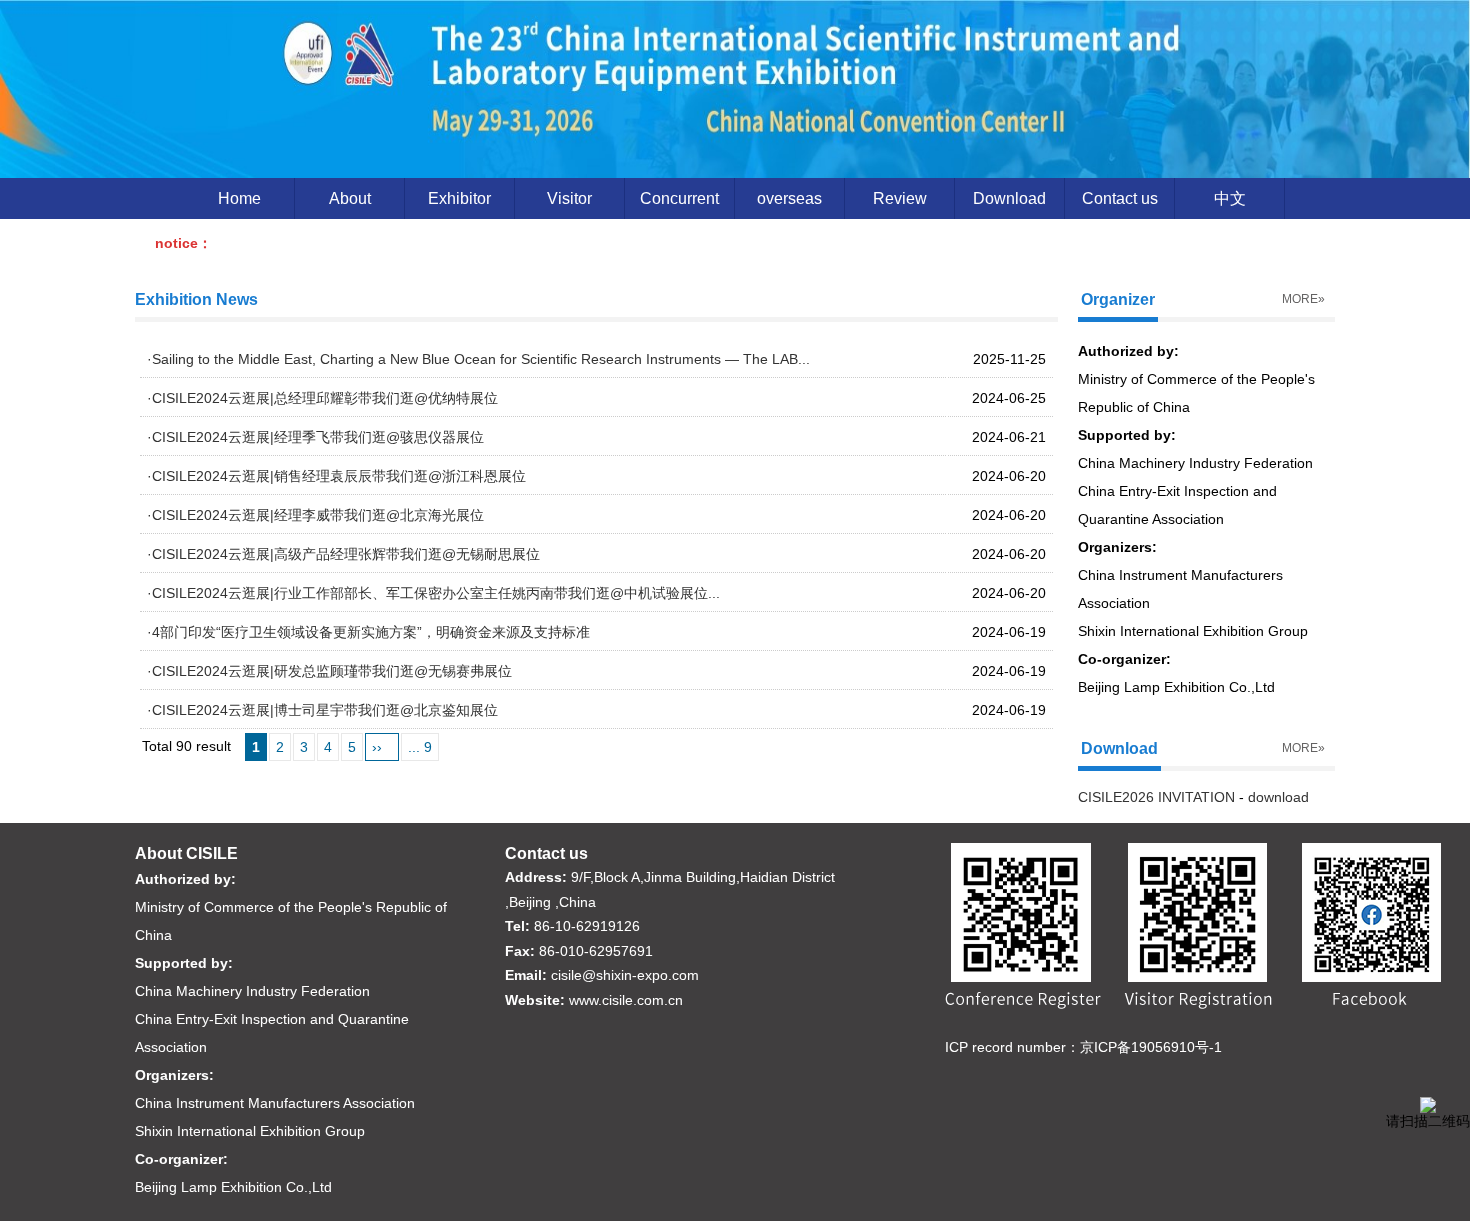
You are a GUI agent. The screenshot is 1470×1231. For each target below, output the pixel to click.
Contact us (1120, 198)
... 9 (420, 747)
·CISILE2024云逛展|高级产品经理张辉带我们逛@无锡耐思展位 (343, 554)
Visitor (569, 198)
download (1278, 797)
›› (377, 747)
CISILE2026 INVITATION (1156, 797)
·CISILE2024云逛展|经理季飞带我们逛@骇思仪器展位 (315, 437)
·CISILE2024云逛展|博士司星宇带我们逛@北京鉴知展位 (322, 710)
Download (1009, 198)
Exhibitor (459, 198)
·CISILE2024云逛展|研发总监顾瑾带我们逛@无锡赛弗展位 (329, 671)
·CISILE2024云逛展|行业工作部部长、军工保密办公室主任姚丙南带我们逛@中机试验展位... (433, 593)
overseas (789, 198)
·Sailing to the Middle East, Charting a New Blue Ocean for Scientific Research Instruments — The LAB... (478, 359)
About (350, 198)
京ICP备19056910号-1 (1151, 1047)
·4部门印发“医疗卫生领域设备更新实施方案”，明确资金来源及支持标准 (368, 632)
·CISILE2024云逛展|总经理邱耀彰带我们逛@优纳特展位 (322, 398)
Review (900, 198)
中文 (1230, 198)
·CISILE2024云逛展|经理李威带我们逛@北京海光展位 (315, 515)
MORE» (1303, 299)
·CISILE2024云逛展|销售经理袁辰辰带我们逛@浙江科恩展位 (336, 476)
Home (239, 198)
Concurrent (679, 198)
